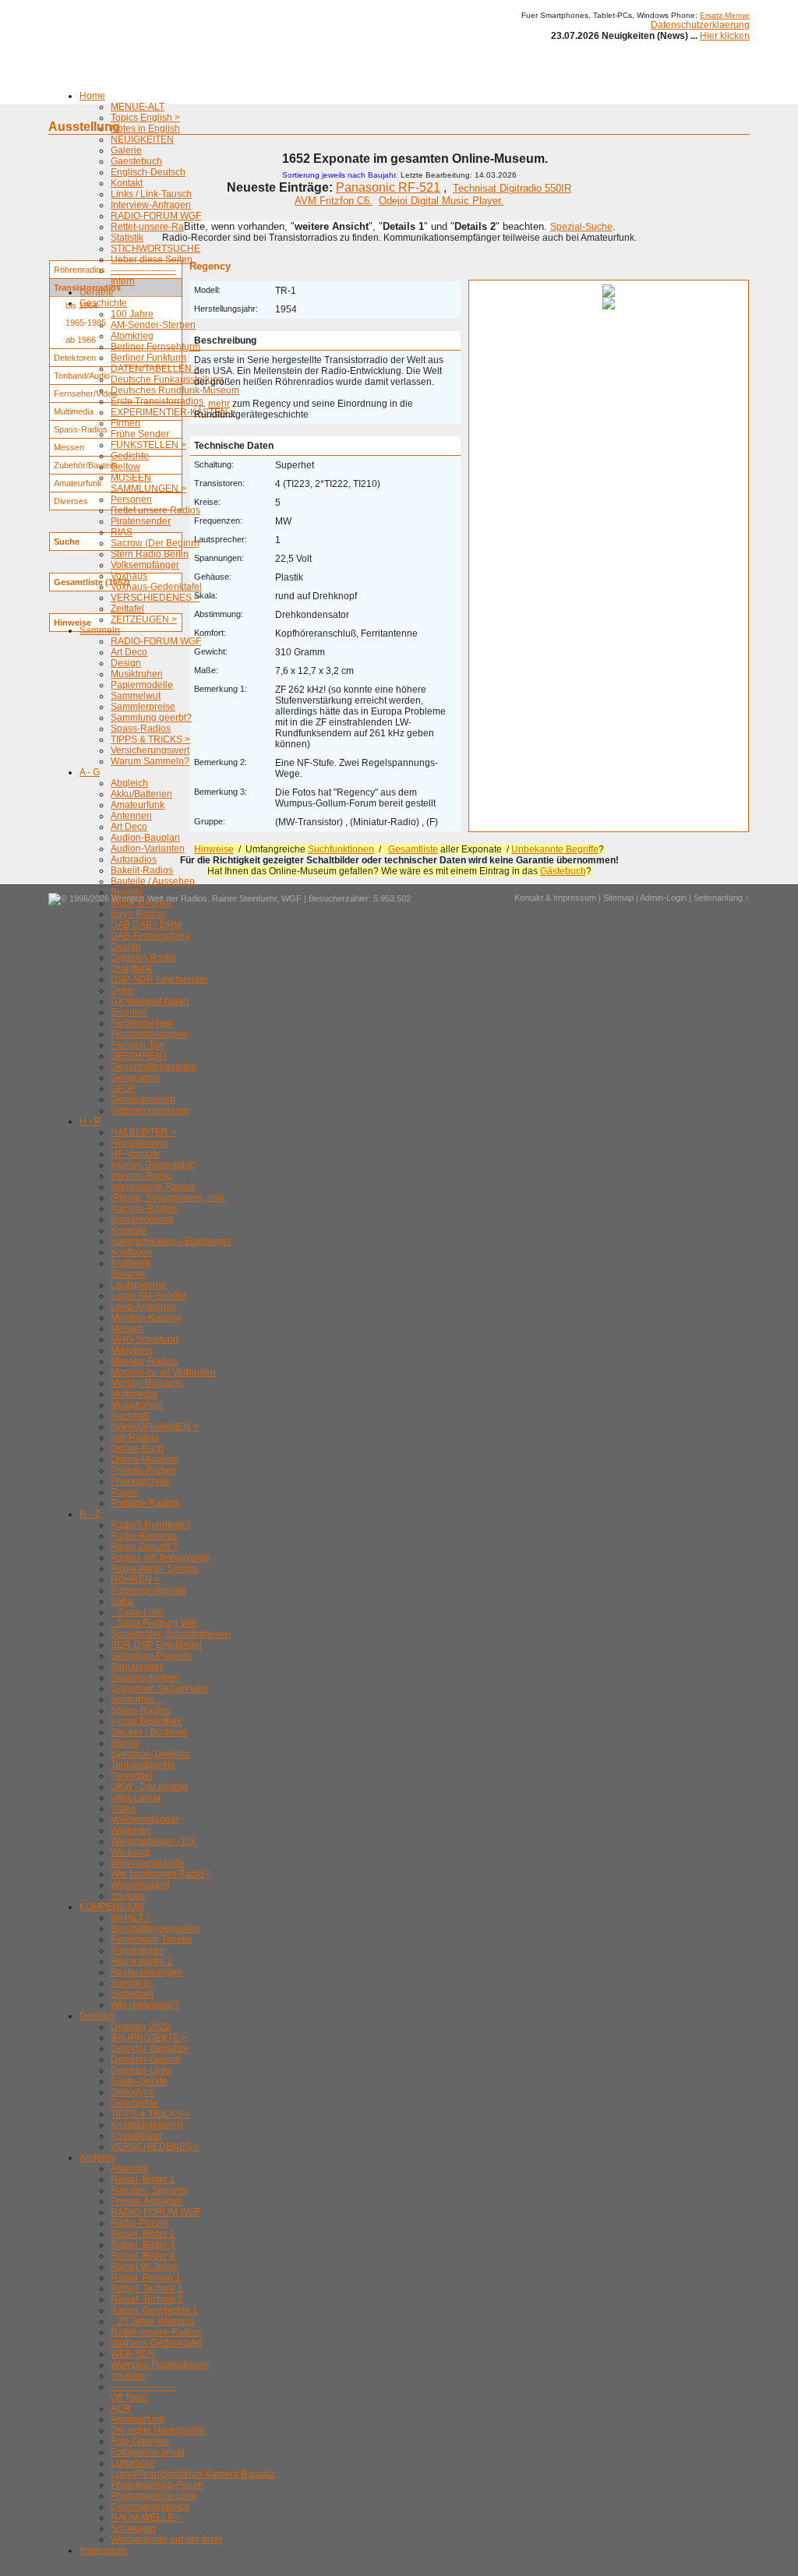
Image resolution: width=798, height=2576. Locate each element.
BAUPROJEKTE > (149, 2038)
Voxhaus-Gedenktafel (156, 587)
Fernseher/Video (85, 393)
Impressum (103, 2550)
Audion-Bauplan (145, 838)
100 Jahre (132, 314)
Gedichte (130, 456)
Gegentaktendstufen (154, 1067)
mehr (219, 404)
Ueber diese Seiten (152, 259)
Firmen (125, 423)
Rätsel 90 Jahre (144, 2267)
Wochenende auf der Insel (166, 2539)
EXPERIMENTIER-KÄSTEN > (173, 412)
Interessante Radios (153, 1187)
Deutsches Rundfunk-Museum (175, 390)
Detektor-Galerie (146, 2059)
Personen (131, 499)
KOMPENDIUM (112, 1907)
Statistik (127, 238)
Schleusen (133, 2528)
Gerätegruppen (143, 1099)
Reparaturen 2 (141, 1961)
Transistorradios (87, 288)
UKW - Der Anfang (149, 1787)
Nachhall (130, 1416)
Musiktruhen (137, 674)
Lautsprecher (139, 1285)
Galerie (126, 150)
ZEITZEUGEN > (144, 619)
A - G (90, 772)
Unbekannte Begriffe (555, 849)
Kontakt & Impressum (555, 898)
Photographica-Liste (154, 2496)
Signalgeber (137, 1667)
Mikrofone (132, 1350)
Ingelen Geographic (153, 1165)
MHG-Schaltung (145, 1339)
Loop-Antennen (144, 1307)
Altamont (129, 2168)
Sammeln (100, 630)
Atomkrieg (132, 336)
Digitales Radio (143, 958)
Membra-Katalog (146, 1318)
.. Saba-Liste (137, 1612)
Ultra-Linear (136, 1798)
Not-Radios (135, 1438)
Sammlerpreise (143, 707)
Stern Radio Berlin (150, 554)
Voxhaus (129, 576)
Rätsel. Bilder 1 (143, 2179)
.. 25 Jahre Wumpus (153, 2321)
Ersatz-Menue (725, 15)
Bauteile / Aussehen (153, 881)
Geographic (136, 1078)
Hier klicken (725, 36)
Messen (127, 1329)
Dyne (122, 990)
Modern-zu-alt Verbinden (163, 1372)
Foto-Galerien (140, 2441)
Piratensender (141, 521)
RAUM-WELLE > (146, 2518)
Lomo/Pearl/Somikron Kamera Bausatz (193, 2474)
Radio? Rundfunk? (151, 1525)
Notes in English (145, 129)
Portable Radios (145, 1503)
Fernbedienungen (149, 1034)
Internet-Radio (141, 1176)
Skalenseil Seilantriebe (160, 1689)
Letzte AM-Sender (148, 1296)
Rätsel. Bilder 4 (143, 2256)
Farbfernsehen (142, 1023)
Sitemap (618, 898)
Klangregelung (142, 1219)
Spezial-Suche (581, 227)
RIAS (122, 532)
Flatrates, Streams (149, 2190)
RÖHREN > (135, 1579)
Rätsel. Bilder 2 (143, 2234)
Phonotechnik (140, 1481)
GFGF (123, 1089)
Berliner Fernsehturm (155, 347)
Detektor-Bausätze (150, 2048)
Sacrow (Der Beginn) (155, 543)
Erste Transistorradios (157, 401)
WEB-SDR (133, 2354)
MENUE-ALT (138, 107)
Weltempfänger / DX (153, 1841)
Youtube (128, 1896)
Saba (122, 1601)
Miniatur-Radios (145, 1361)
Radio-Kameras (144, 1536)
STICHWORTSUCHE (155, 249)
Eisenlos (129, 1012)
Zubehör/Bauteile (86, 465)
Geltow (125, 467)
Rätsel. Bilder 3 (143, 2245)
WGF (291, 898)
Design (126, 663)
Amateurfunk (138, 805)
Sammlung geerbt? (151, 718)
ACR (121, 2408)
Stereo (125, 1743)
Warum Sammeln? (150, 761)
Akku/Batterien (141, 794)
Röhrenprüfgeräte (148, 1590)
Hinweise (214, 849)
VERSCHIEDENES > (155, 598)
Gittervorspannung (150, 1110)
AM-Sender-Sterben (153, 325)
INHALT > (131, 1918)
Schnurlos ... (137, 1699)
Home (92, 96)
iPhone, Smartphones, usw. (168, 1198)
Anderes (97, 2158)
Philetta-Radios (143, 1470)
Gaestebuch (136, 161)
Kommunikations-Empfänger (171, 1241)
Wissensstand (140, 1885)
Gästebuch (563, 871)
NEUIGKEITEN (142, 139)
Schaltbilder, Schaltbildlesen (171, 1634)
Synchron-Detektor (150, 1754)
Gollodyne (132, 2092)
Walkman (131, 1830)
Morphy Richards (147, 1383)
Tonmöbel (132, 1776)
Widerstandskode (148, 1863)
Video (123, 1808)
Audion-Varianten (148, 849)
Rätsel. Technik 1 (147, 2288)
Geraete (97, 292)
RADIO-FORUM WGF (156, 216)
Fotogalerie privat (148, 2452)
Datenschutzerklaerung (700, 25)
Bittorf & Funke (141, 903)
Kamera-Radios (144, 1209)
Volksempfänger (145, 565)
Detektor (97, 2016)
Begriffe (127, 892)
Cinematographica (150, 2507)
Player (124, 1492)
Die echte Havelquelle (158, 2430)
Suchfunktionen (341, 849)
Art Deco (129, 652)
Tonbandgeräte (143, 1765)
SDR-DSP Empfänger (157, 1645)
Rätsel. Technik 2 (147, 2299)
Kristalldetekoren (147, 2125)
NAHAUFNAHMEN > (155, 1427)
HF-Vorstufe (136, 1154)
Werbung (130, 1852)
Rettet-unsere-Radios (156, 227)
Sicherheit (132, 1994)
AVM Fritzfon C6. (334, 201)
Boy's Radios (138, 914)
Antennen (131, 816)
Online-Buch (137, 1449)
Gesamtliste (413, 849)
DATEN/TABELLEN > (155, 369)
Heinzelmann (139, 1143)
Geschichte (103, 303)
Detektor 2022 (141, 2027)
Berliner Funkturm (148, 358)
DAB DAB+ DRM (146, 925)
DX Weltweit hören (150, 1001)
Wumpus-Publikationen (160, 2365)
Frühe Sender (140, 434)
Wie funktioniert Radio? (160, 1874)
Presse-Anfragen (147, 2201)
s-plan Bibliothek (146, 1721)
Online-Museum (145, 1459)
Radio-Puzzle (139, 2223)
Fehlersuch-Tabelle (152, 1939)
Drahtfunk (131, 969)
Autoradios (134, 859)
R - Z (90, 1514)
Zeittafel (127, 609)
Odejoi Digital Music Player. (441, 201)
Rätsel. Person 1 (146, 2278)
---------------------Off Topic (143, 2392)
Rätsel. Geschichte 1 (154, 2310)
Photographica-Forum (157, 2485)
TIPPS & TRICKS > (150, 739)
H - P (90, 1121)
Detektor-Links (141, 2070)
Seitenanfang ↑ (722, 898)
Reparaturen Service (155, 1569)
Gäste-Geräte (139, 2081)
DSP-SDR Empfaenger (159, 979)
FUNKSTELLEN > (148, 445)
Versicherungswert (150, 750)
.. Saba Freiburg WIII (154, 1623)
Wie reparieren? (145, 2005)
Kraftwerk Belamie (131, 1269)
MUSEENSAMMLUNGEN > (148, 483)
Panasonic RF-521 (388, 187)
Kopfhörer (132, 1252)
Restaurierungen (147, 1972)
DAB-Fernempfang (150, 936)
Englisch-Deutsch (148, 172)
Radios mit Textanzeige (160, 1558)
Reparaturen (138, 1950)
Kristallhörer (136, 2136)
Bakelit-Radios (142, 870)
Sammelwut (136, 696)
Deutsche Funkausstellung (167, 379)
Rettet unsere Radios (155, 510)
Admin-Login (663, 898)
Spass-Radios (141, 729)
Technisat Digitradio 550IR (512, 188)
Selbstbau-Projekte (151, 1656)
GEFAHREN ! (139, 1056)
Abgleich (129, 783)
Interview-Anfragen (151, 205)
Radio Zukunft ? (144, 1547)
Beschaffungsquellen (155, 1928)
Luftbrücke (133, 2463)
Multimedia (134, 1394)
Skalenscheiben (145, 1678)
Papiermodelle (142, 685)
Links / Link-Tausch (151, 194)
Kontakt (127, 183)
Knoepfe (129, 1230)
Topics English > (145, 118)
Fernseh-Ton (138, 1045)
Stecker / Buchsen (149, 1732)
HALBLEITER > (143, 1132)
